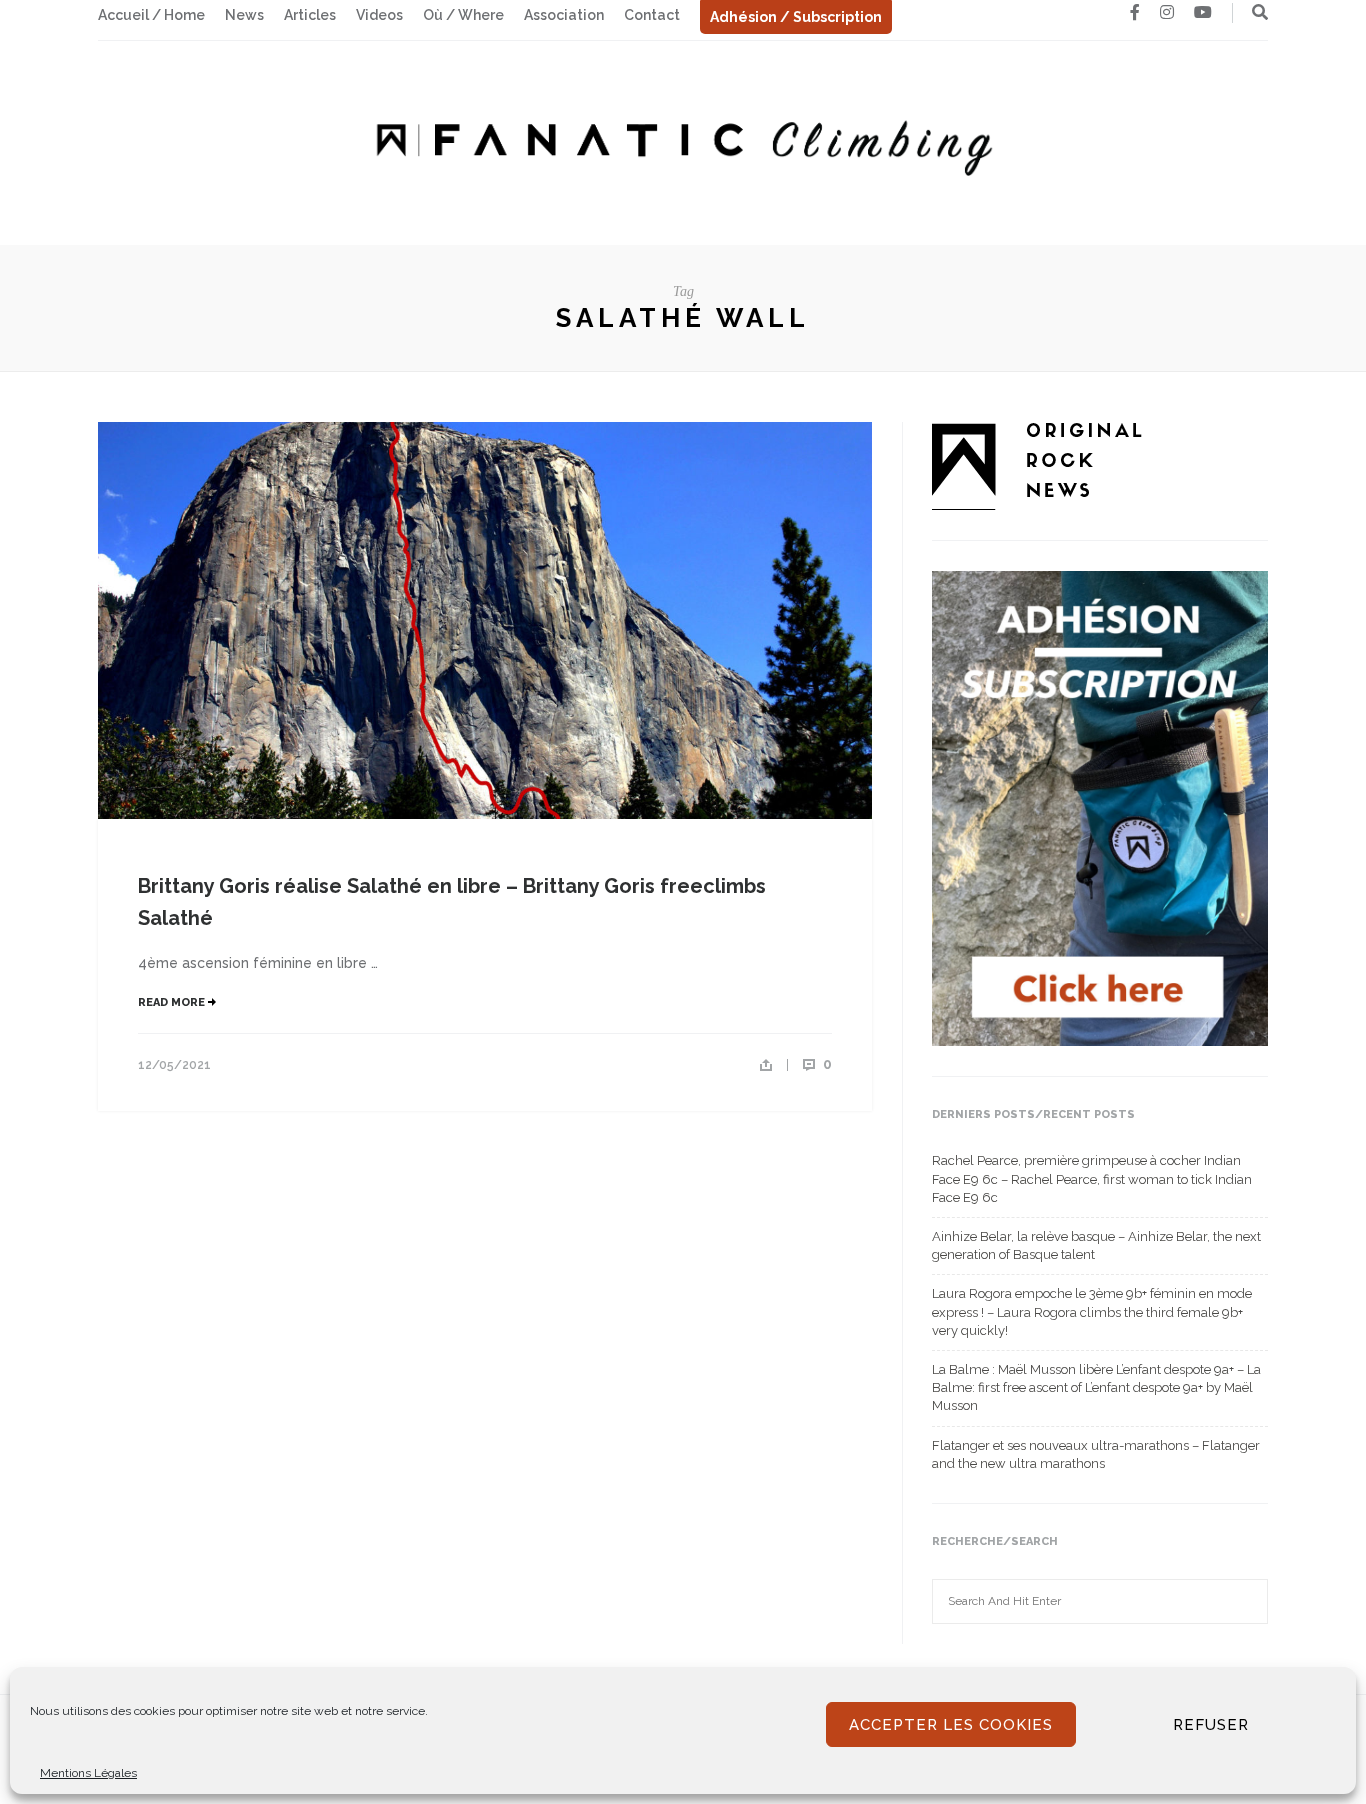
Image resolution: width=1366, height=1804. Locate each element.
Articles (310, 15)
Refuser (1211, 1725)
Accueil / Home (151, 15)
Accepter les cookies (951, 1725)
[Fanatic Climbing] (683, 141)
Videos (379, 15)
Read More (173, 1002)
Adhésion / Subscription (796, 17)
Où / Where (463, 15)
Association (564, 15)
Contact (652, 15)
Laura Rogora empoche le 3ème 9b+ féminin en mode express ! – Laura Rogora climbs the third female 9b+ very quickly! (1092, 1311)
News (244, 15)
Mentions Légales (88, 1773)
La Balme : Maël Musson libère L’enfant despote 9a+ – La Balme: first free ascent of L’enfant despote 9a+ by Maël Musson (1096, 1387)
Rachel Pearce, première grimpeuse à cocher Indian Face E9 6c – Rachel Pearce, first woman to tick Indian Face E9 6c (1092, 1178)
